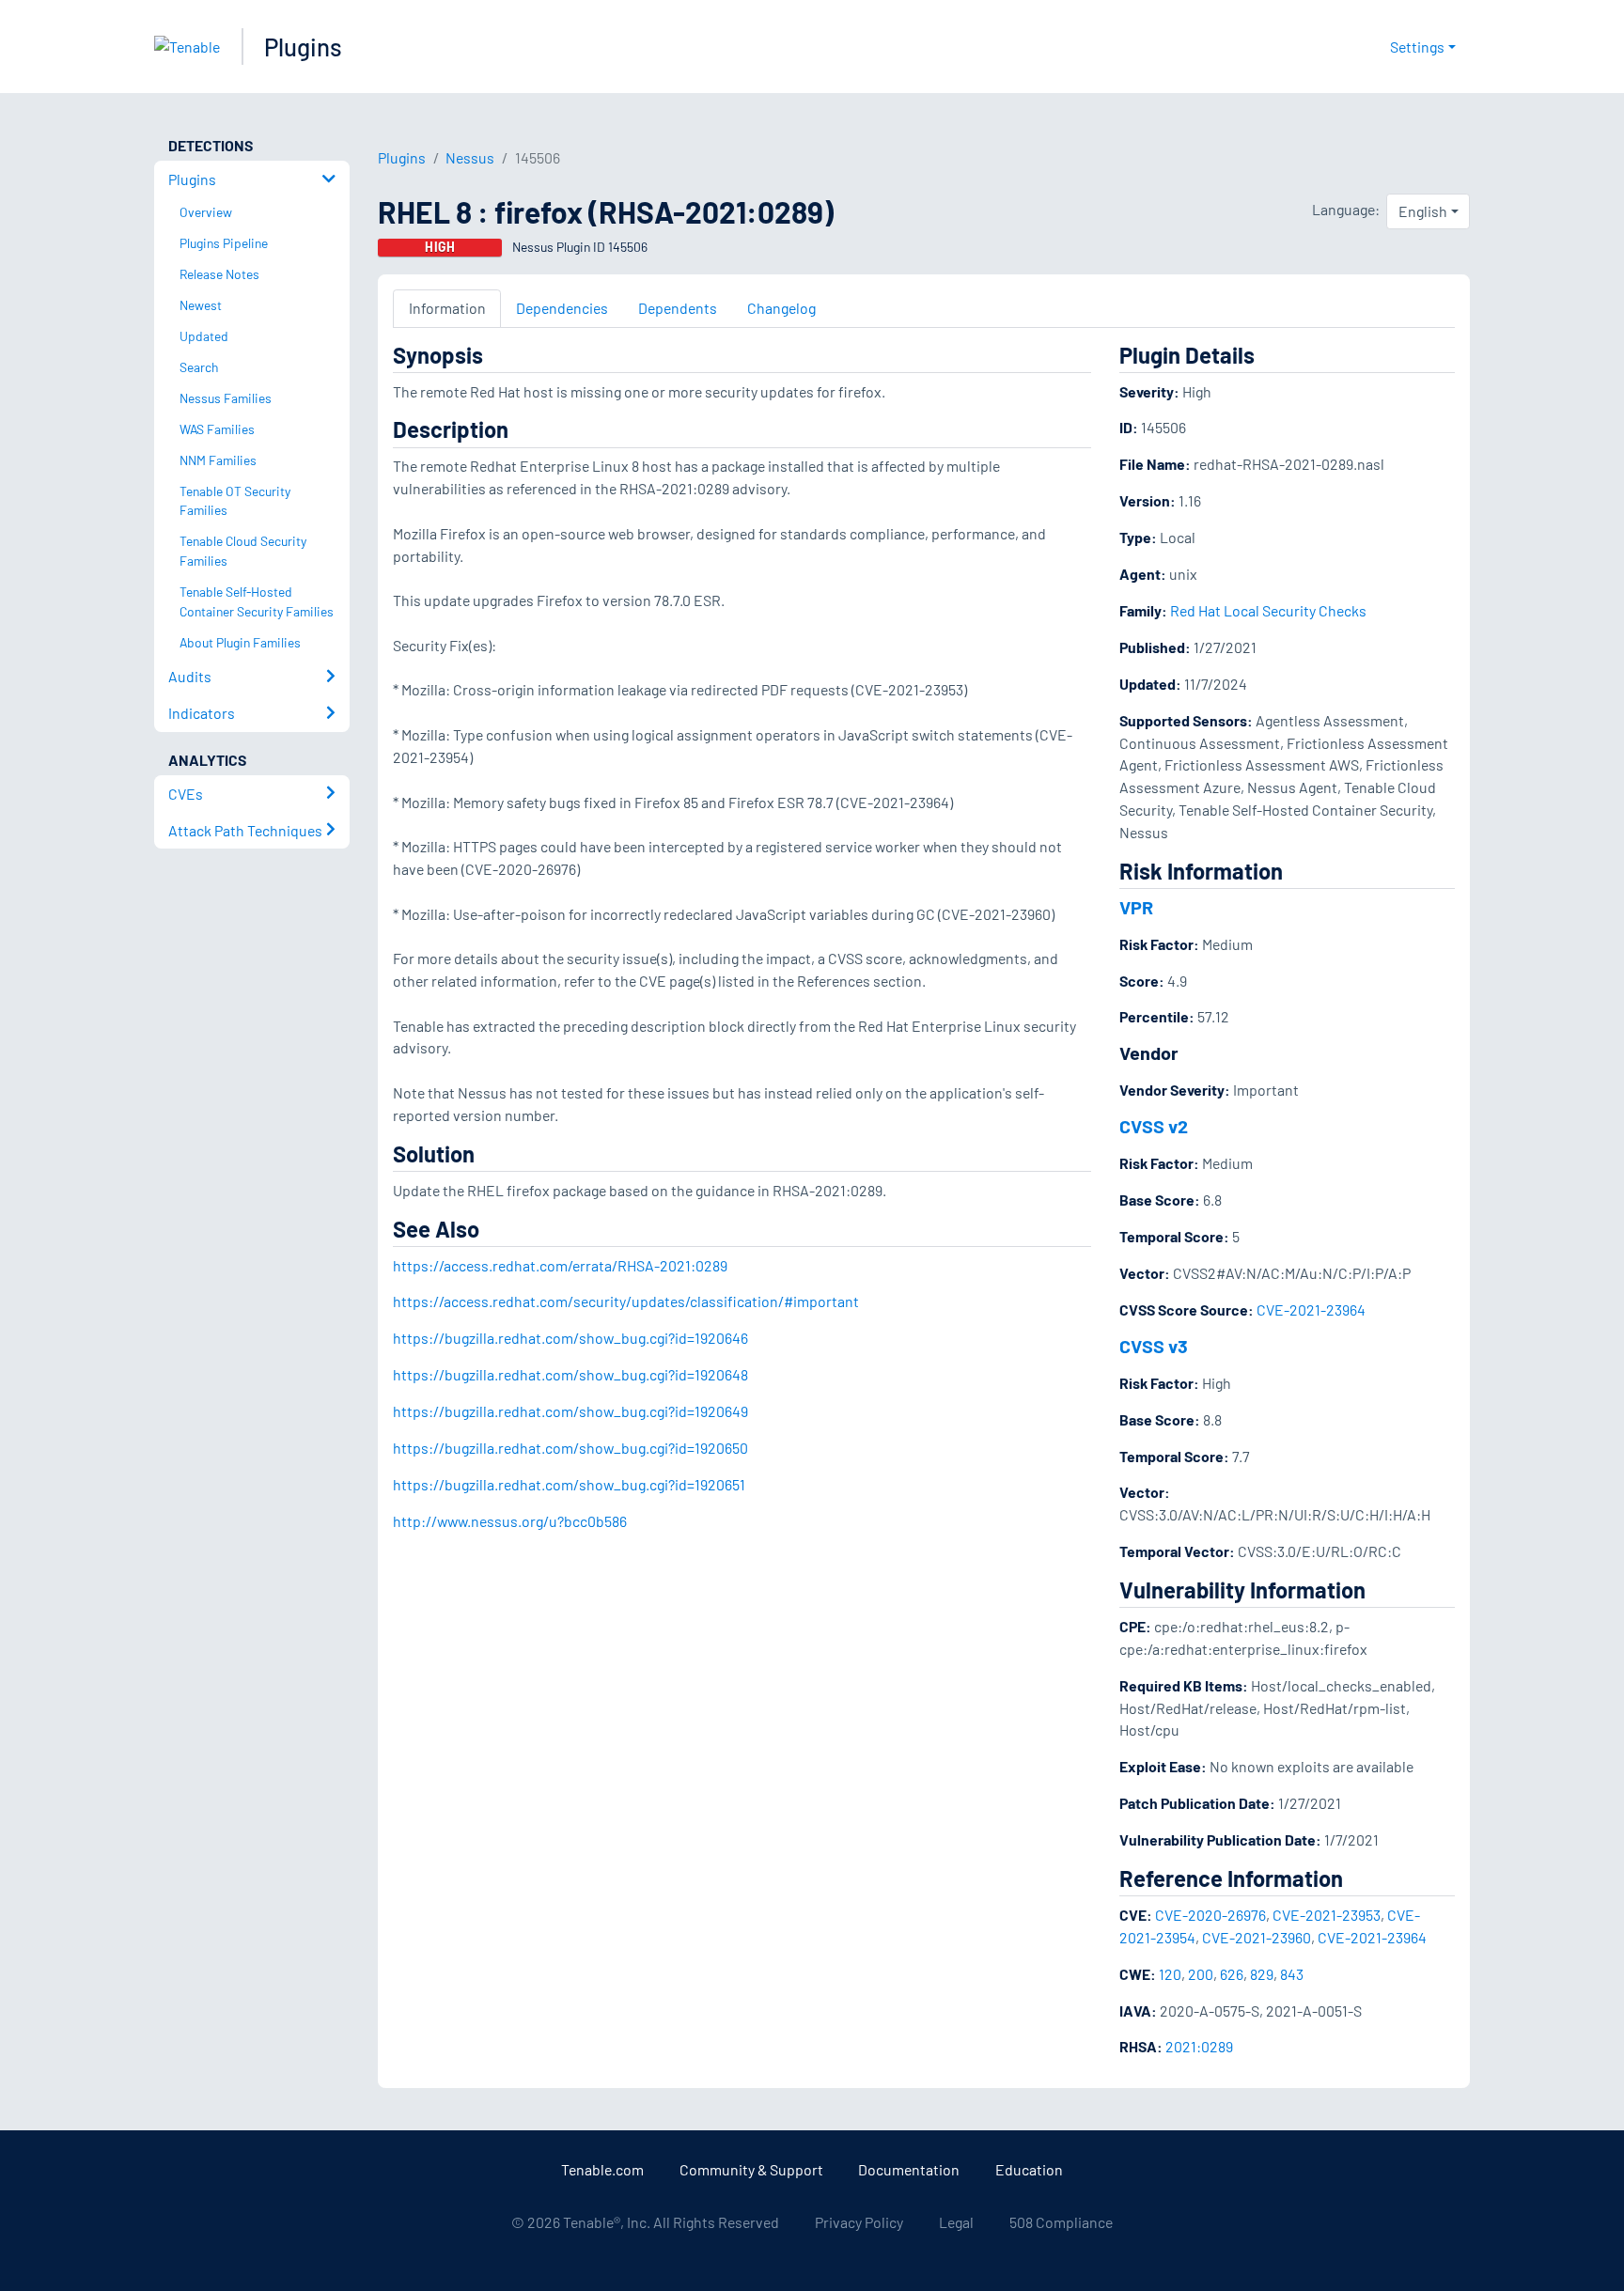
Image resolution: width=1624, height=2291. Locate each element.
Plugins (303, 47)
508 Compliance (1061, 2222)
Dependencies (562, 308)
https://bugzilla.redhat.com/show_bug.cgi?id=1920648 (570, 1374)
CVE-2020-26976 (1210, 1915)
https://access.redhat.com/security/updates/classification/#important (626, 1301)
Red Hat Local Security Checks (1268, 610)
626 (1232, 1974)
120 (1170, 1974)
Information (447, 308)
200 (1201, 1974)
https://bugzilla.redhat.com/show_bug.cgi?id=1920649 (570, 1411)
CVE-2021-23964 (1311, 1309)
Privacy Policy (859, 2222)
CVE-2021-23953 (1327, 1915)
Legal (956, 2222)
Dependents (678, 308)
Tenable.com (602, 2169)
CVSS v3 (1154, 1346)
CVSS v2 (1154, 1126)
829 (1262, 1974)
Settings (1417, 47)
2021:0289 (1199, 2046)
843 (1292, 1974)
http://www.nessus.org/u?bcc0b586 (510, 1521)
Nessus (470, 157)
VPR (1136, 907)
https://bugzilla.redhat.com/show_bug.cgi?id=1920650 (570, 1448)
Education (1029, 2169)
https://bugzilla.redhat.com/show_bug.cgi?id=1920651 (569, 1484)
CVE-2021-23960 (1257, 1937)
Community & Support (751, 2169)
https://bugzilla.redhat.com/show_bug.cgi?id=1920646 (570, 1338)
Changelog (781, 308)
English (1423, 211)
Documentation (909, 2169)
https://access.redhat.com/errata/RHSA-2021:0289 (560, 1265)
